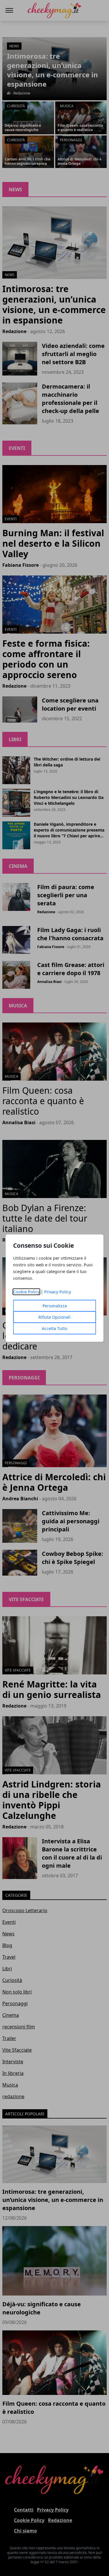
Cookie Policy (26, 1292)
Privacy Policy (58, 1292)
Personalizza (55, 1306)
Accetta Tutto (54, 1328)
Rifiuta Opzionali (54, 1317)
